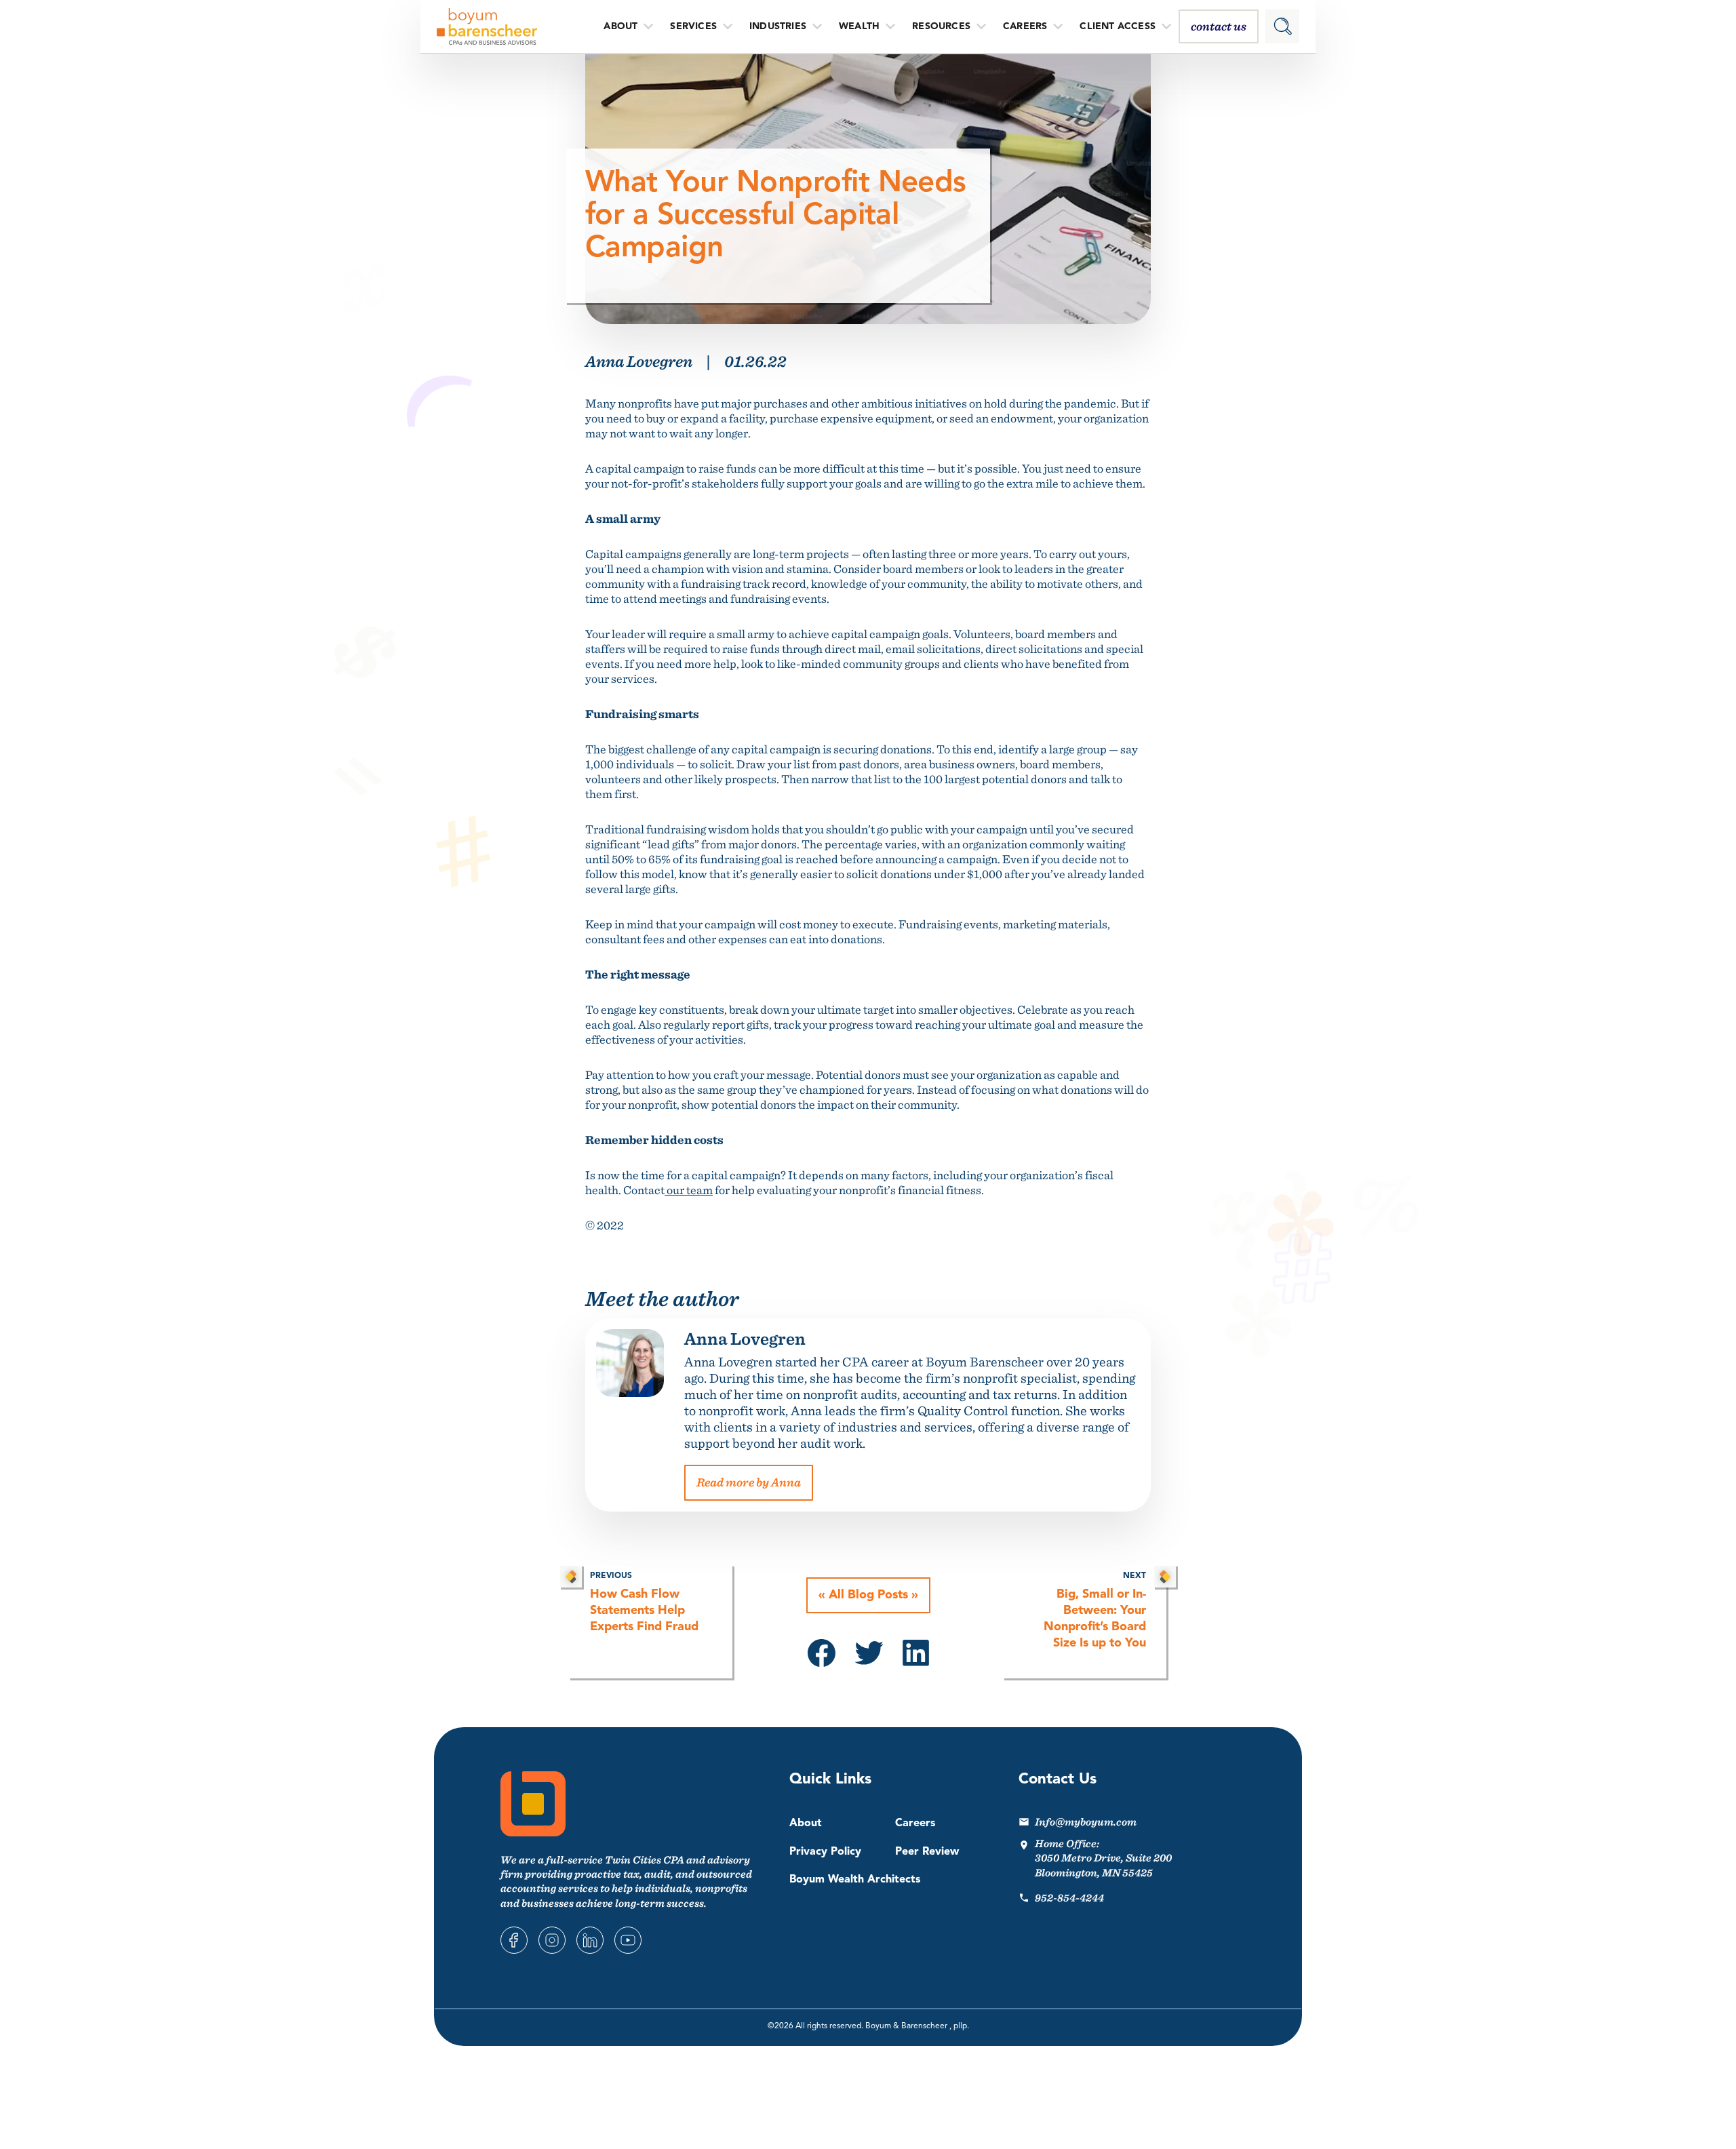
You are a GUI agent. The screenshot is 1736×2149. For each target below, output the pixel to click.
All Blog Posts (868, 1595)
